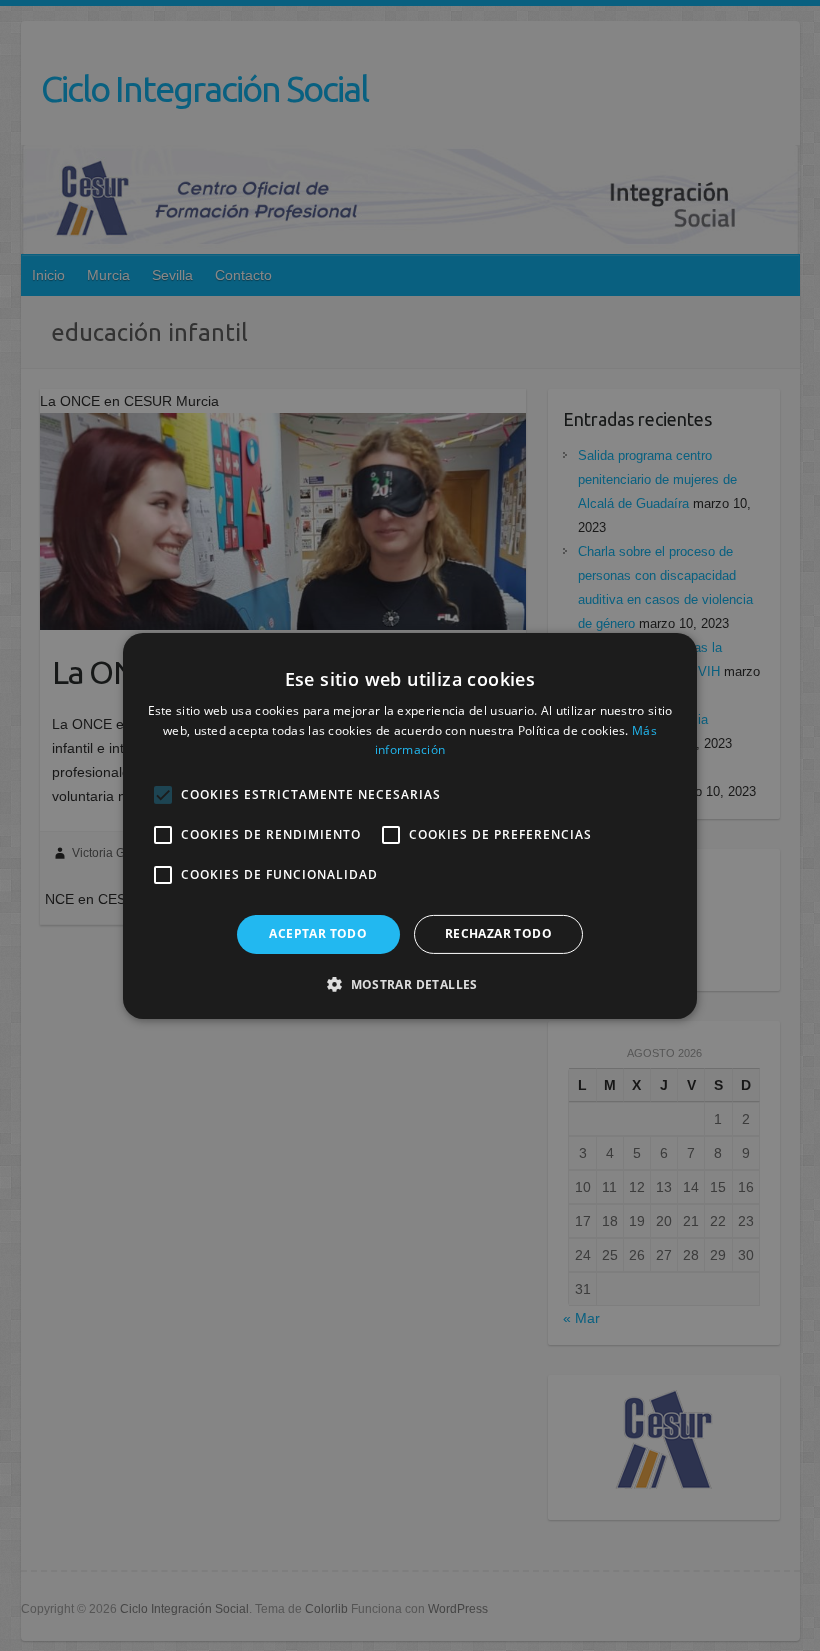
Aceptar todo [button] (318, 933)
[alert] (410, 825)
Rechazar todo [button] (498, 933)
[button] (410, 984)
